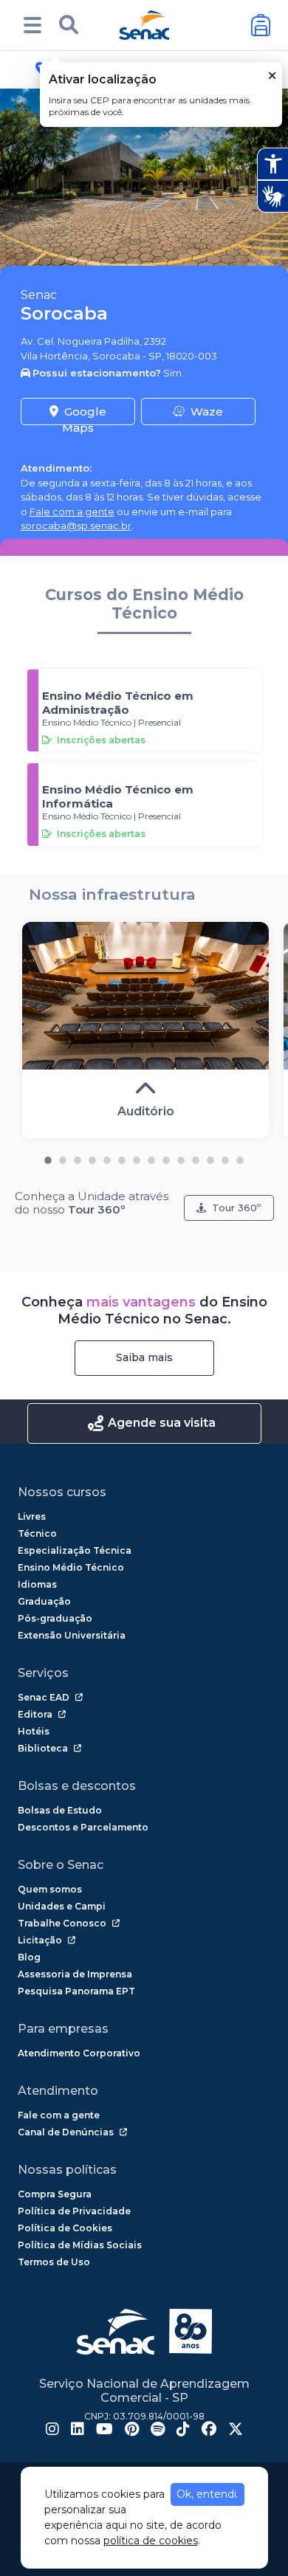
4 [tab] (92, 1157)
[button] (32, 25)
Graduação (44, 1601)
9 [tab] (166, 1157)
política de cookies (151, 2541)
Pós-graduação (55, 1618)
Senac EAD (44, 1697)
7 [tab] (137, 1157)
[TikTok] (183, 2431)
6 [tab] (122, 1157)
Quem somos (50, 1889)
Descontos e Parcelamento (83, 1827)
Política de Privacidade (74, 2211)
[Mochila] (261, 25)
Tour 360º (236, 1208)
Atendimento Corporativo (79, 2053)
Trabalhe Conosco (62, 1923)
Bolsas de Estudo (60, 1810)
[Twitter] (236, 2431)
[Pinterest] (132, 2431)
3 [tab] (78, 1157)
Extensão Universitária (72, 1635)
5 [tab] (107, 1157)
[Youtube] (104, 2431)
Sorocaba (64, 313)
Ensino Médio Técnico (71, 1567)
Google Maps (84, 415)
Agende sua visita (162, 1423)
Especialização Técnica (75, 1550)
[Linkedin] (78, 2431)
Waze (207, 411)
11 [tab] (196, 1157)
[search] (69, 25)
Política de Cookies (65, 2228)
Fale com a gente (72, 512)
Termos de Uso (54, 2262)
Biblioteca (43, 1748)
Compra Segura (55, 2194)
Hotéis (34, 1731)
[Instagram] (52, 2431)
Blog (29, 1957)
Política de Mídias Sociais (80, 2245)
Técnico (37, 1533)
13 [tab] (225, 1157)
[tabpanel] (145, 1030)
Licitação (40, 1940)
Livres (32, 1516)
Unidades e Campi (62, 1906)
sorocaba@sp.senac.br (76, 526)
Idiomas (37, 1584)
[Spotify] (158, 2431)
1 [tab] (48, 1157)
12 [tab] (210, 1157)
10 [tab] (181, 1157)
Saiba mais (144, 1357)
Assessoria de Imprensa (75, 1974)
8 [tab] (151, 1157)
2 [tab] (63, 1157)
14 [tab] (240, 1157)
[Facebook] (209, 2431)
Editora (35, 1714)
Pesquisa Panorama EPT (76, 1991)
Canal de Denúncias (66, 2132)
